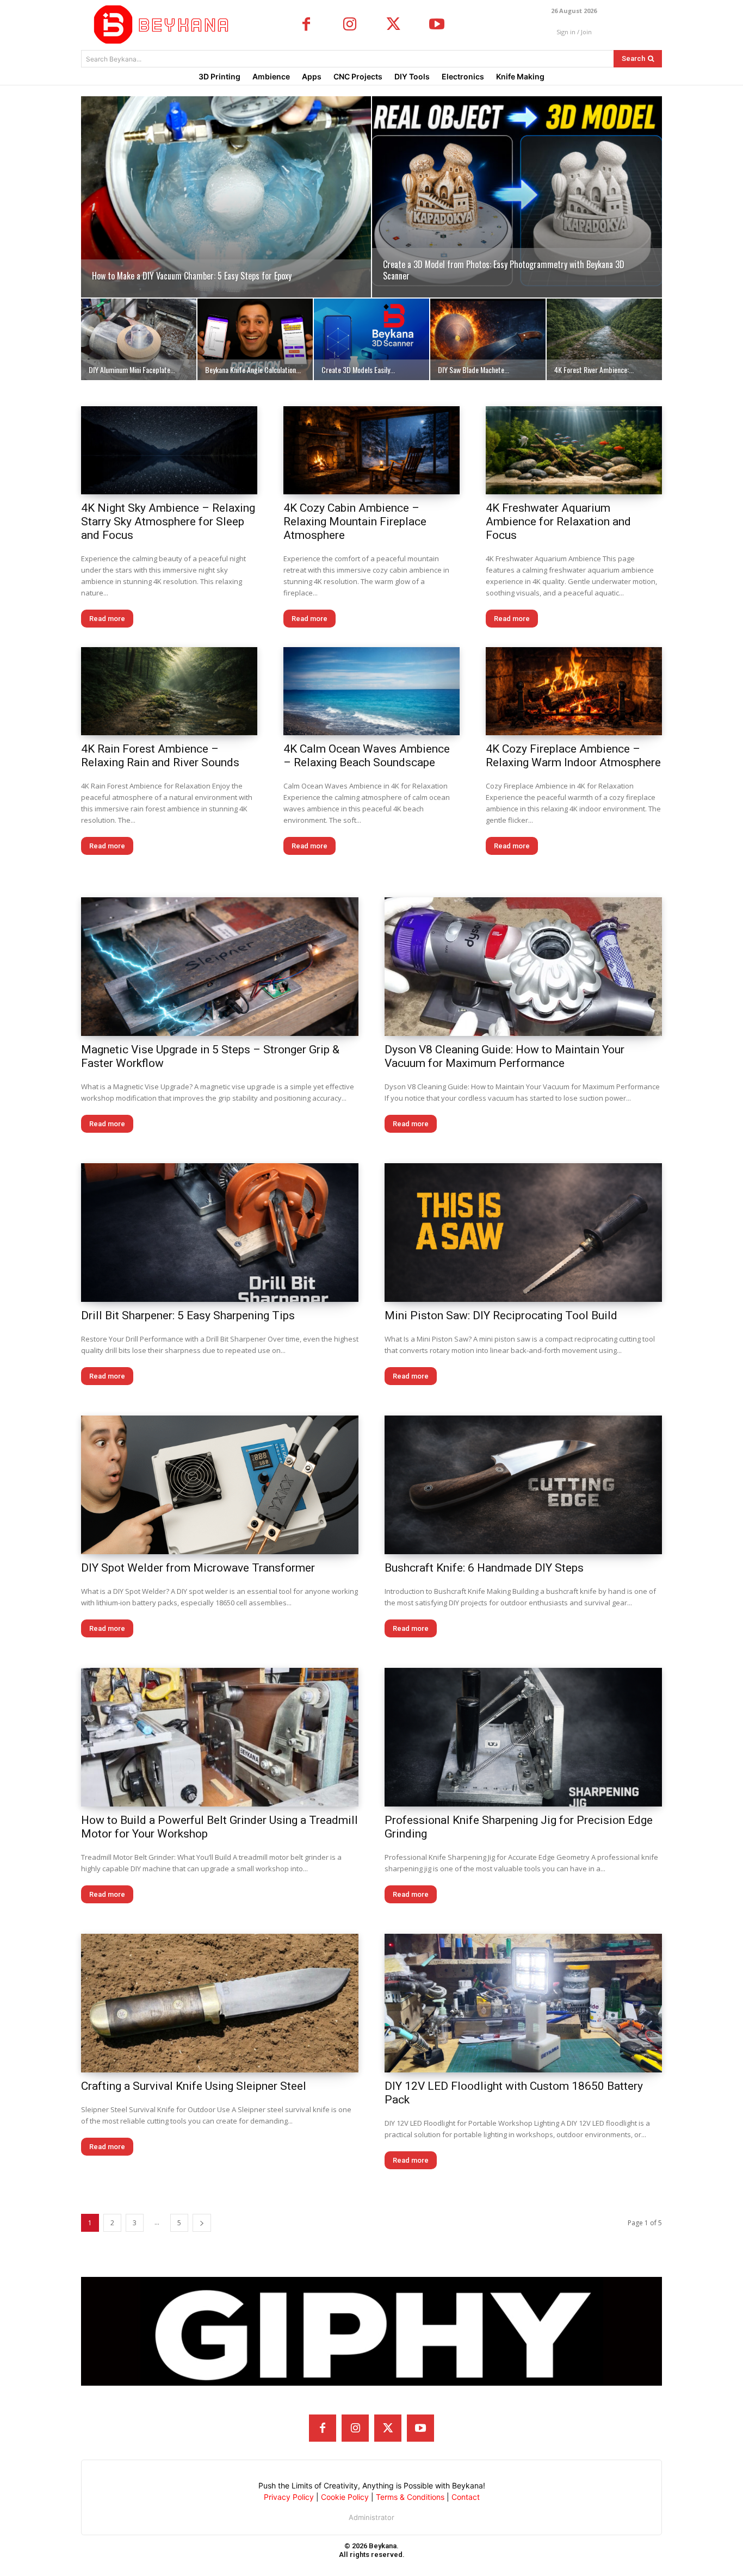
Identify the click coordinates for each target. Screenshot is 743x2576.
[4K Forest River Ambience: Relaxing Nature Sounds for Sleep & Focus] (604, 339)
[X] (393, 25)
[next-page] (202, 2223)
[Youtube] (437, 25)
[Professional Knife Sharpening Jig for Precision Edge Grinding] (523, 1737)
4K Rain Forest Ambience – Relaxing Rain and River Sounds (160, 756)
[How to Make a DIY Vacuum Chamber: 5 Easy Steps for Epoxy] (226, 197)
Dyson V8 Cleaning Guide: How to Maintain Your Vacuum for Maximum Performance (504, 1056)
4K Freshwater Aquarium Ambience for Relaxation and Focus (558, 522)
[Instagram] (350, 25)
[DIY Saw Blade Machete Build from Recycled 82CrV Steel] (488, 339)
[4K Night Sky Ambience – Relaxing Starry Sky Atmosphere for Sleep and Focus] (169, 450)
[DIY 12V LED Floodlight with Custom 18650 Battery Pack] (523, 2003)
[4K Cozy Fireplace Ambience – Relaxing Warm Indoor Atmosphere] (574, 691)
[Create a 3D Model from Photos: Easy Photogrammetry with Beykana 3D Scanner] (517, 197)
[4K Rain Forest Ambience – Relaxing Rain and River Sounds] (169, 691)
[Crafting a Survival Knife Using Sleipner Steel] (220, 2003)
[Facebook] (306, 25)
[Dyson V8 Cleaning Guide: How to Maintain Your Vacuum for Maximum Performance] (523, 967)
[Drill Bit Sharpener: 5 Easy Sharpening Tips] (220, 1233)
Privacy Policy (289, 2497)
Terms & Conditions (410, 2497)
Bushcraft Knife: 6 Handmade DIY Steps (484, 1568)
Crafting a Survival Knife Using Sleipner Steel (194, 2086)
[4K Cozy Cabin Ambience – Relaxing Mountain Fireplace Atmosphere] (371, 450)
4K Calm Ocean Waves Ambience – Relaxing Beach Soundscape (367, 756)
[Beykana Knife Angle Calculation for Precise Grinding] (255, 339)
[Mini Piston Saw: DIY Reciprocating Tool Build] (523, 1233)
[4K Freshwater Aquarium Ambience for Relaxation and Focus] (574, 450)
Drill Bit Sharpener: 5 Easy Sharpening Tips (188, 1315)
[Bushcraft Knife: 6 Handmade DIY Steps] (523, 1485)
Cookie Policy (345, 2497)
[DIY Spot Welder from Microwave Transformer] (220, 1485)
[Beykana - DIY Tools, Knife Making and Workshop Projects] (164, 24)
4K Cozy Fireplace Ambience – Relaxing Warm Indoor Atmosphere (573, 756)
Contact (466, 2497)
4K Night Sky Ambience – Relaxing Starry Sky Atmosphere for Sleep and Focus (168, 522)
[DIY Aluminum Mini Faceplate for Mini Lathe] (139, 339)
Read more (107, 619)
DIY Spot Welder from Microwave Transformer (198, 1568)
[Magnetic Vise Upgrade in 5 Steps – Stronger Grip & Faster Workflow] (220, 967)
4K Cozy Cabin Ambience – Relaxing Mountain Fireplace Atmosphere (355, 522)
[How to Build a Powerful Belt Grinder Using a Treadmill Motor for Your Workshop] (220, 1737)
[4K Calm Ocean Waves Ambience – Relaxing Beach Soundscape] (371, 691)
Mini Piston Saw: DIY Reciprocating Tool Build (501, 1315)
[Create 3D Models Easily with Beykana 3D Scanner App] (371, 339)
